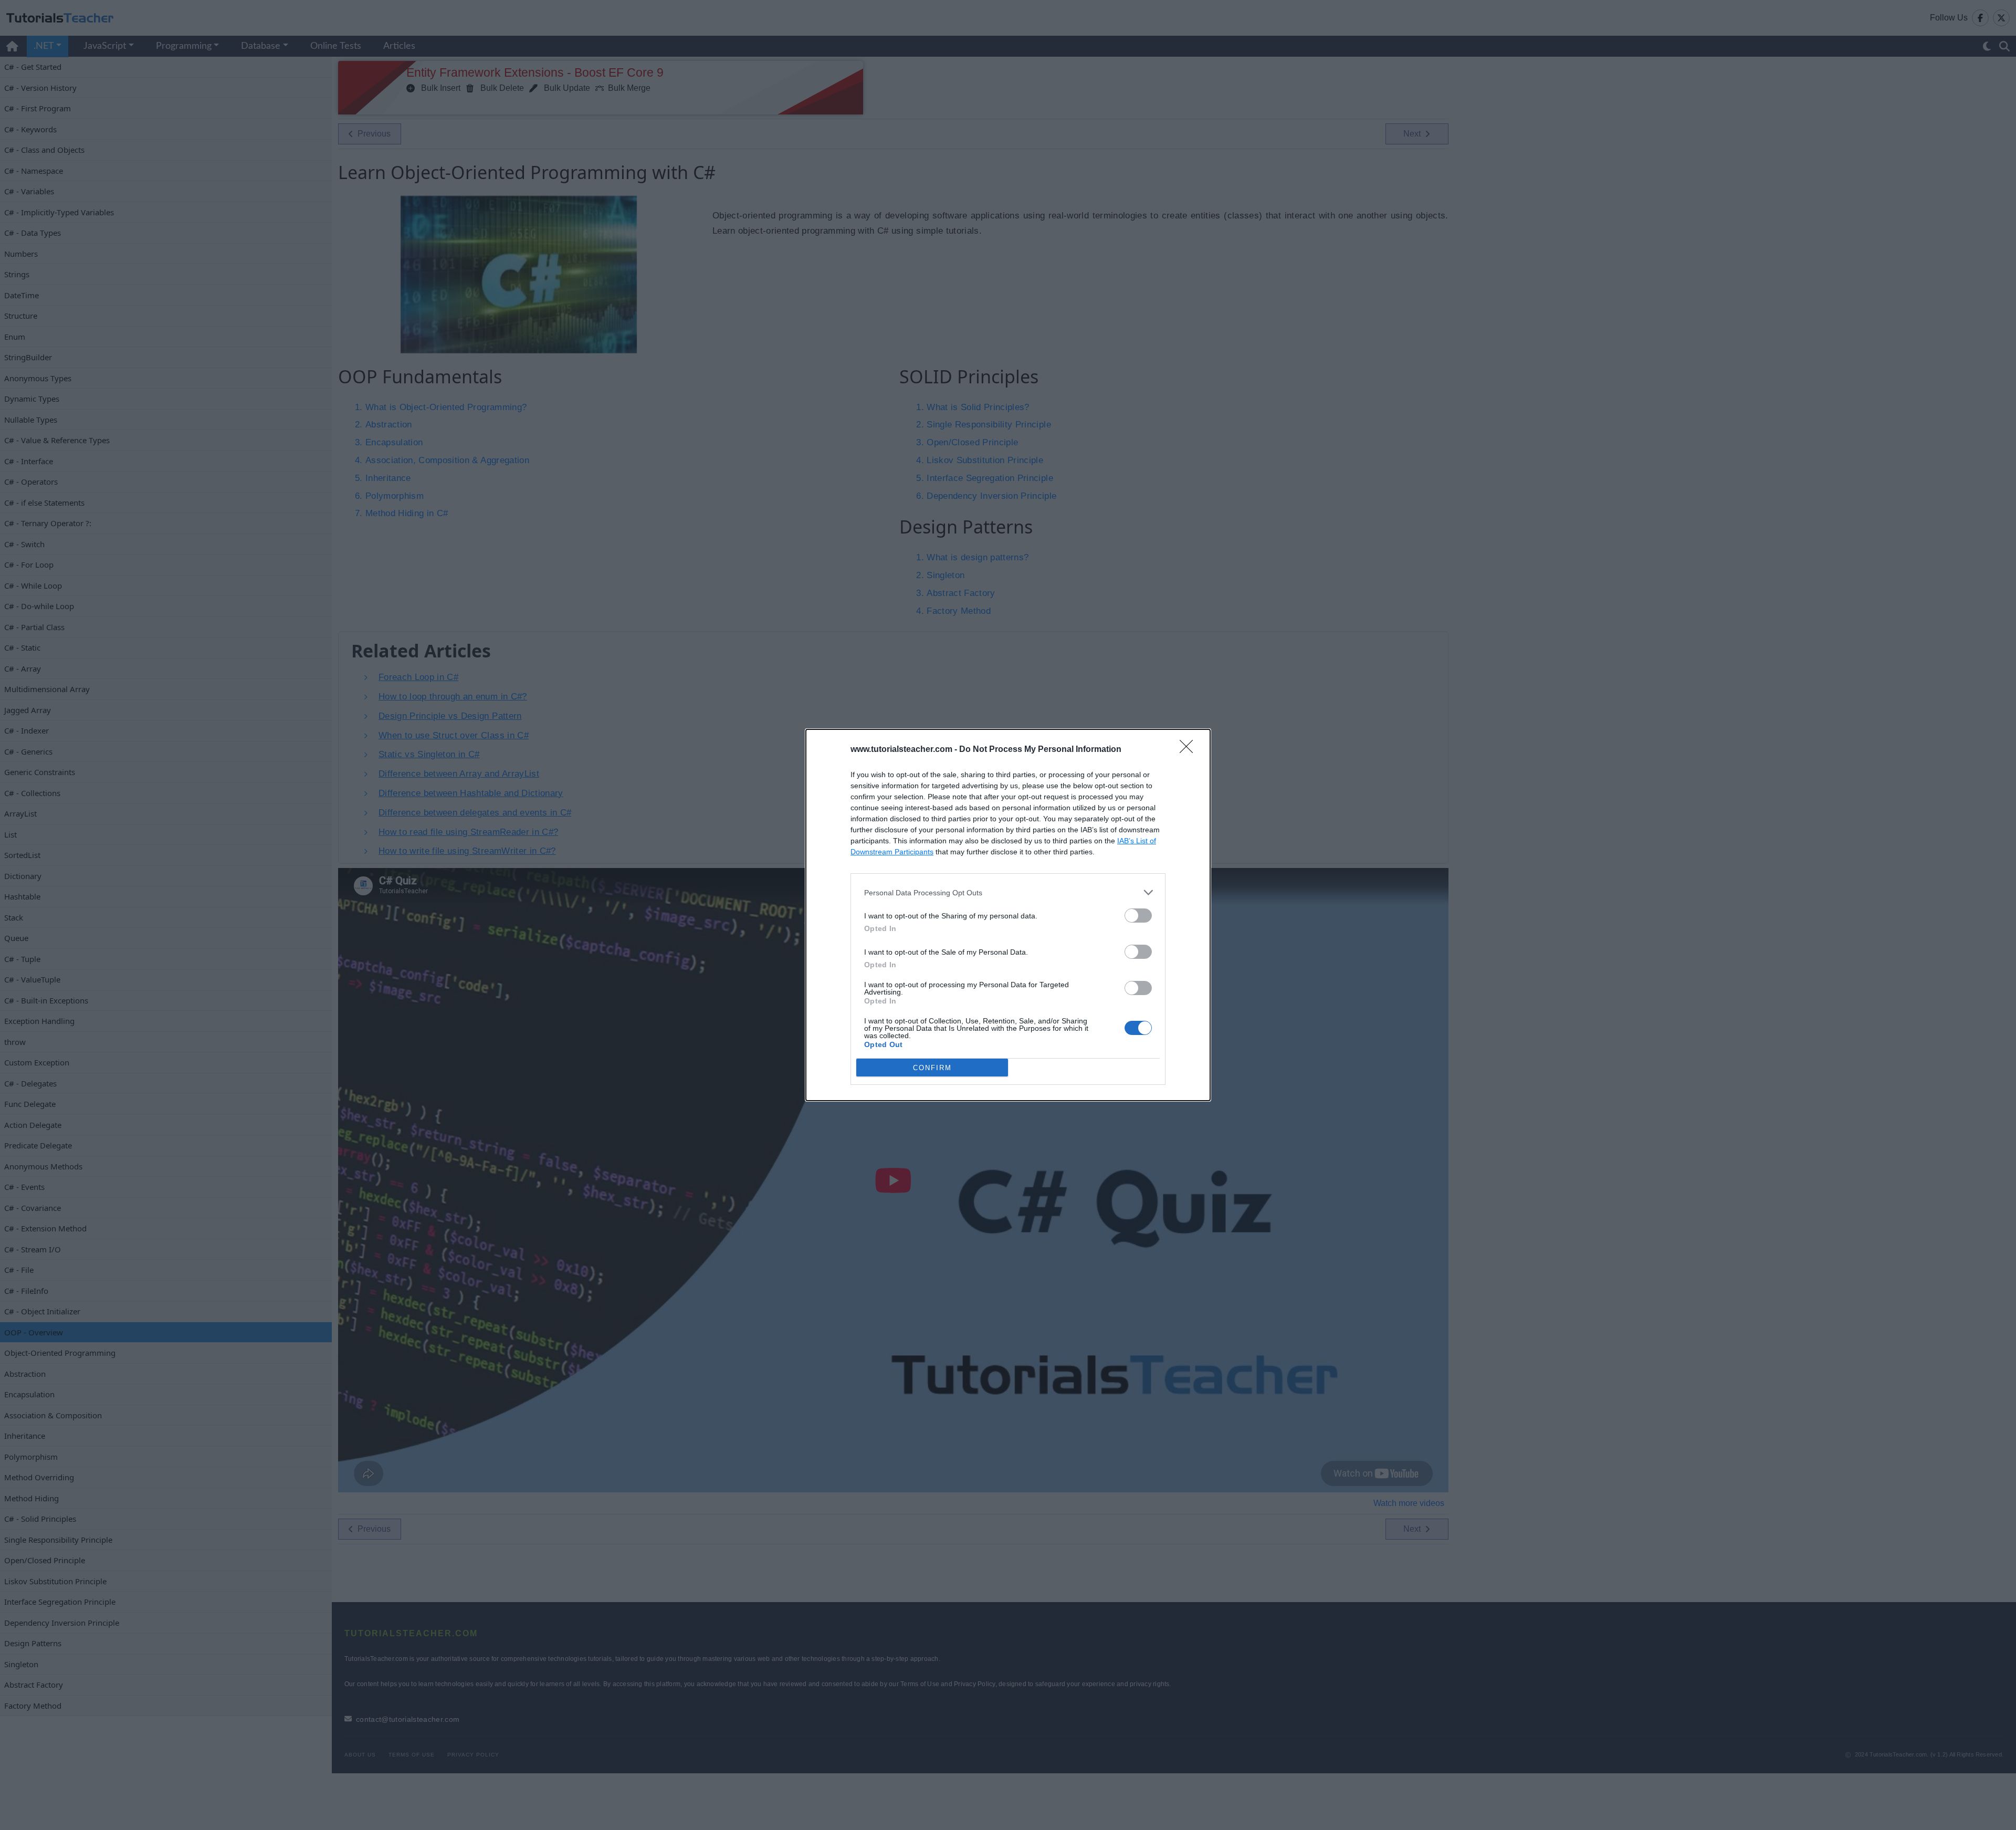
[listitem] (1008, 892)
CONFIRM (932, 1068)
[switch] (1138, 916)
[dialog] (1008, 915)
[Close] (1190, 750)
